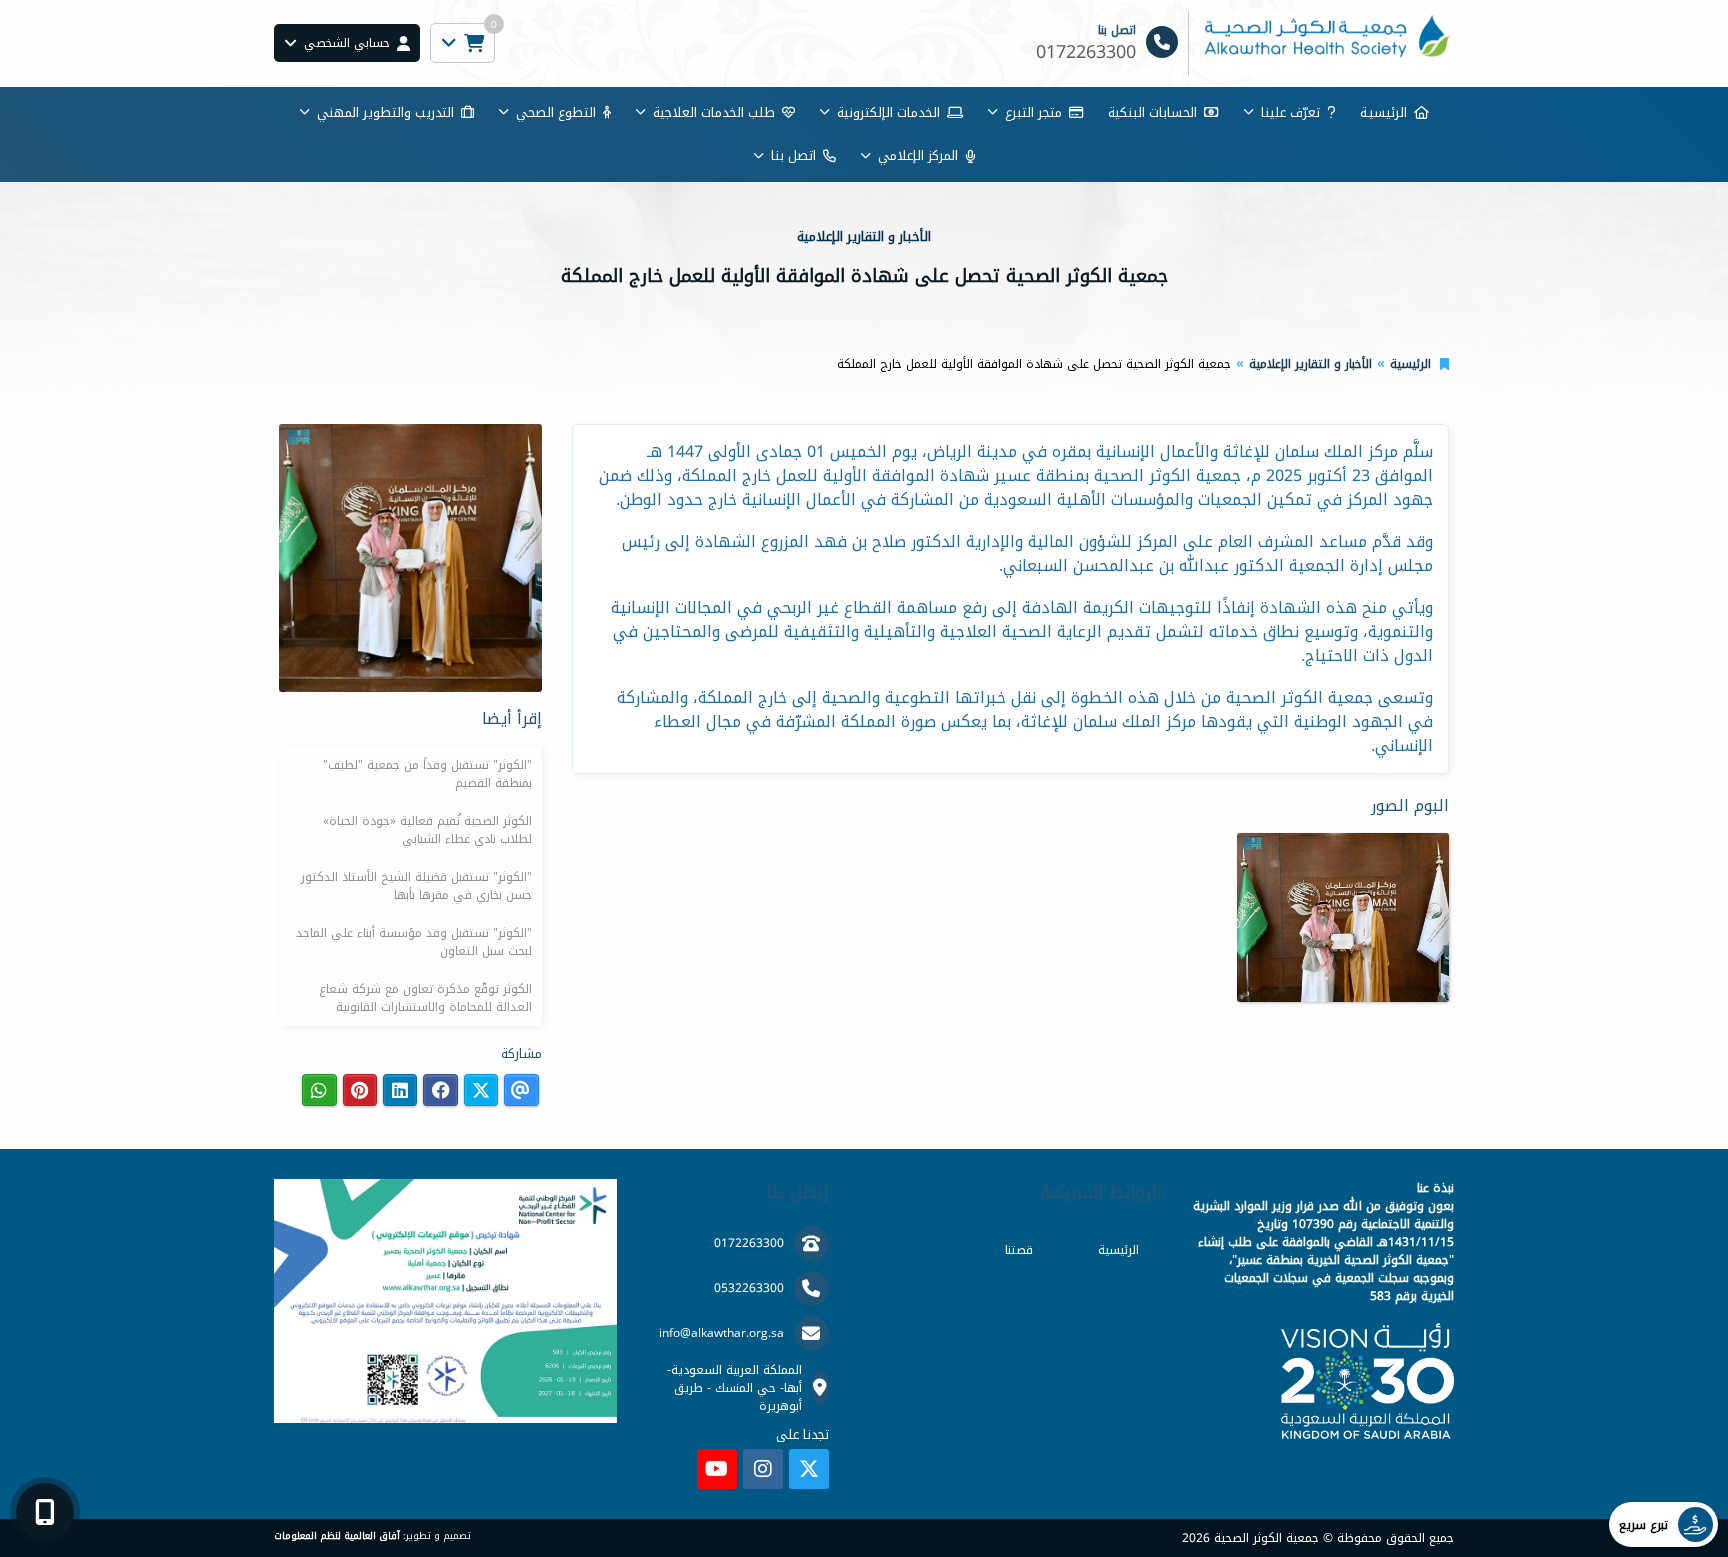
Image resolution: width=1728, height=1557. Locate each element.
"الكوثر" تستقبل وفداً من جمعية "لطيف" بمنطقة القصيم (427, 774)
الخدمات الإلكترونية (888, 112)
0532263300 (749, 1288)
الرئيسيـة (1383, 112)
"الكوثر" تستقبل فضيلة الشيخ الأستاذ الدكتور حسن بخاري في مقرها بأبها (416, 886)
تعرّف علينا (1290, 112)
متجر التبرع (1033, 112)
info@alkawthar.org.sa (721, 1333)
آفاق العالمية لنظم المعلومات (337, 1536)
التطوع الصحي (556, 112)
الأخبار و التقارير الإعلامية (1310, 364)
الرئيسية (1410, 364)
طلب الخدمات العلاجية (714, 112)
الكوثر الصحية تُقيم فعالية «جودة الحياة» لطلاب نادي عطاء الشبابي (427, 830)
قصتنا (1019, 1250)
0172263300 (749, 1243)
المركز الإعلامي (918, 155)
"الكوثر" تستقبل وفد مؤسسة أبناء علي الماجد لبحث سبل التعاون (414, 942)
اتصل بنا (793, 155)
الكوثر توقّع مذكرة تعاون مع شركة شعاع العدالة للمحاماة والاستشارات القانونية (425, 998)
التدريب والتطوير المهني (385, 112)
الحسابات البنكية (1152, 112)
